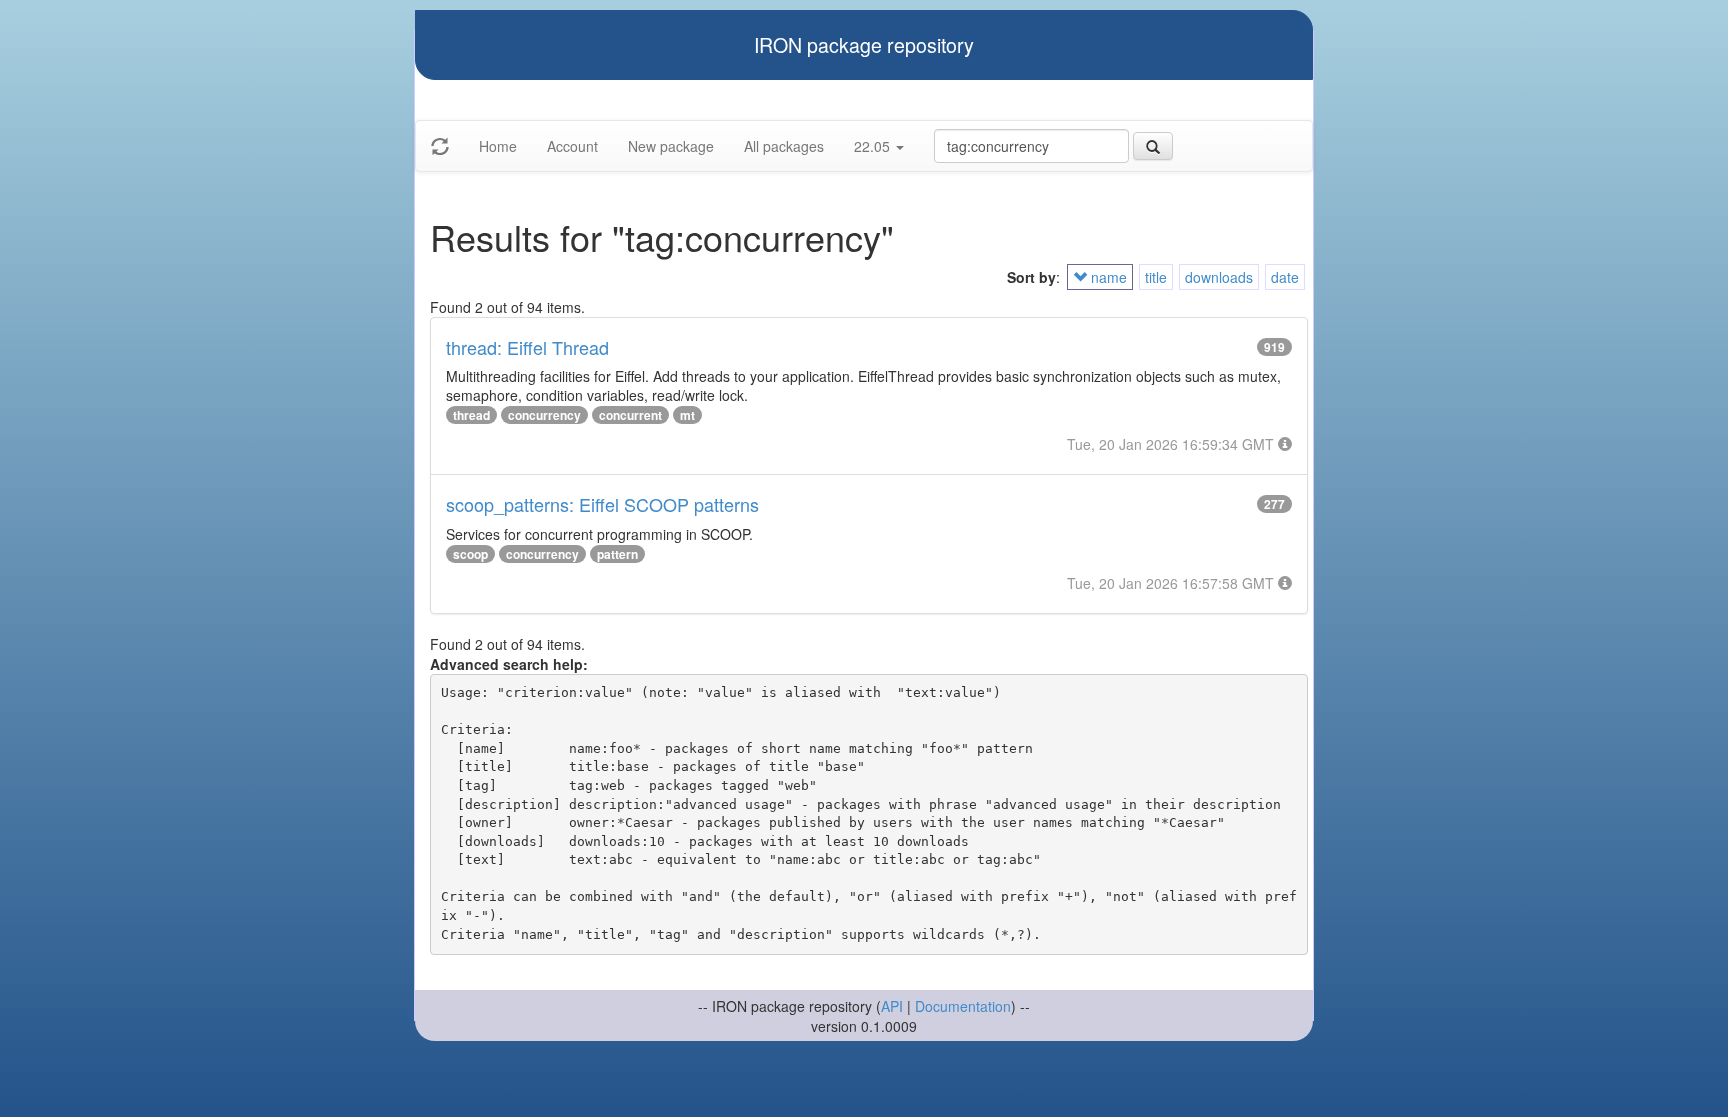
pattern (617, 554)
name (1107, 277)
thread (471, 415)
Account (572, 146)
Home (498, 146)
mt (687, 415)
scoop (470, 554)
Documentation (963, 1006)
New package (671, 146)
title (1156, 277)
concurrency (544, 415)
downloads (1219, 277)
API (892, 1006)
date (1285, 277)
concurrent (630, 415)
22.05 (874, 146)
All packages (784, 146)
